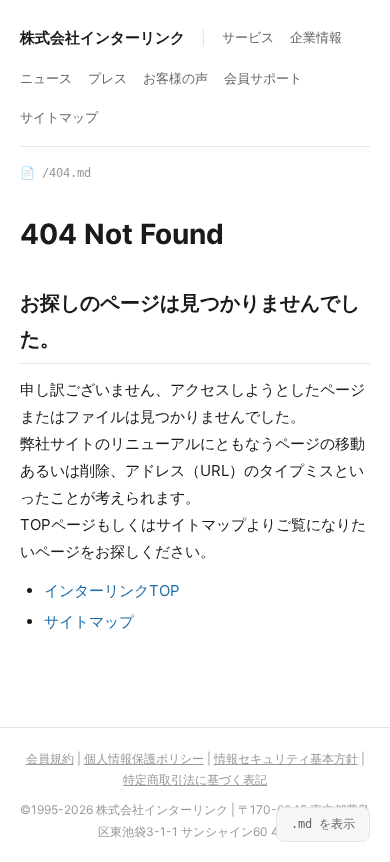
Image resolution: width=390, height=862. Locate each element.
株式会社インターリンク (102, 37)
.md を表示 (323, 824)
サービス (248, 37)
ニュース (46, 78)
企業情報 (316, 37)
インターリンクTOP (112, 590)
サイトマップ (59, 117)
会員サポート (263, 78)
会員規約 (50, 758)
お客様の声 (175, 78)
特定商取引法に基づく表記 (195, 779)
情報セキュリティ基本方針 (286, 758)
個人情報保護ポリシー (144, 758)
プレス (107, 78)
